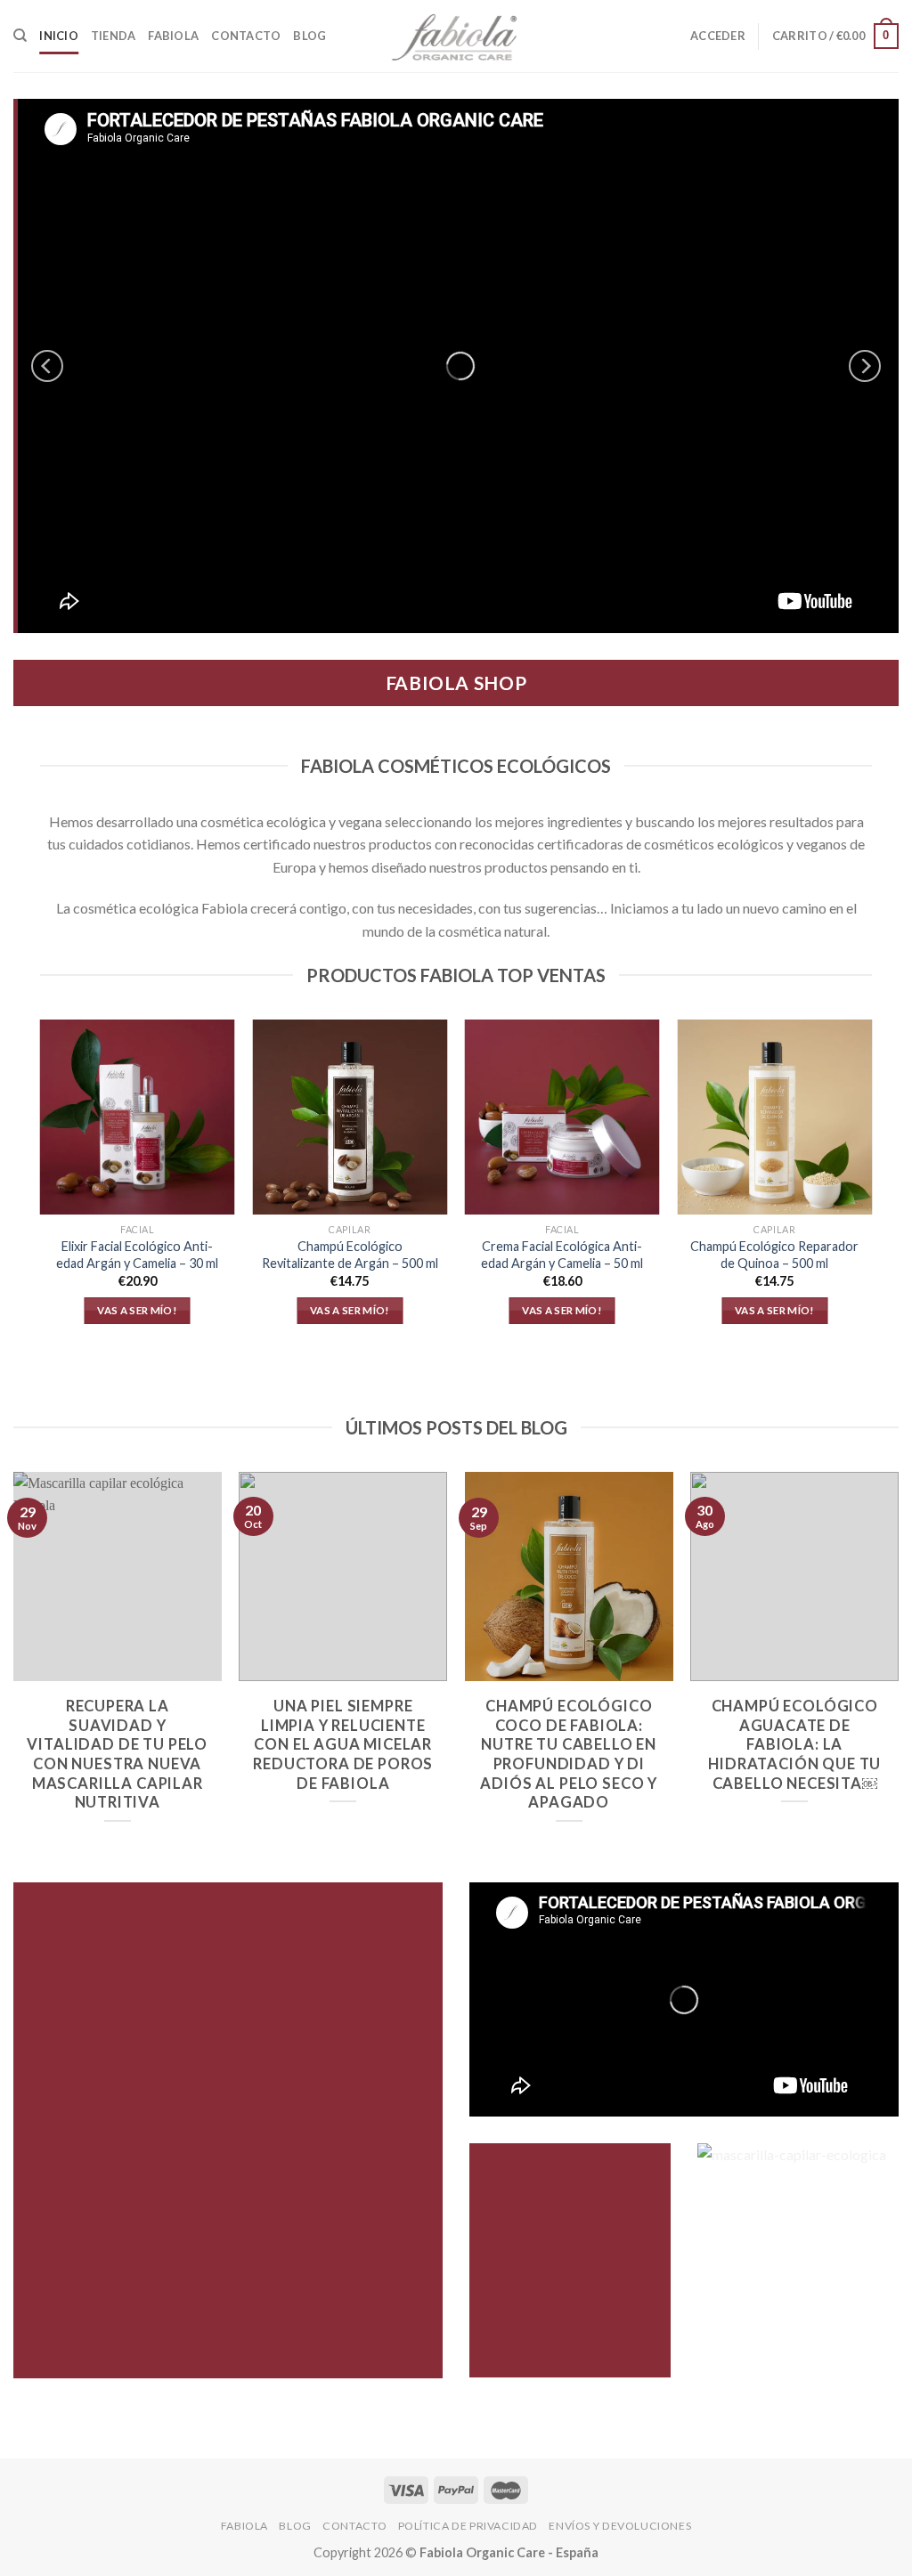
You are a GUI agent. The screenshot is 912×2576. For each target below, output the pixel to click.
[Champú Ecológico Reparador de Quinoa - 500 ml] (774, 1117)
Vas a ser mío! (137, 1310)
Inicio (59, 36)
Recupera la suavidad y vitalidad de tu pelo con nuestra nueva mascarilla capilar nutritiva (117, 1754)
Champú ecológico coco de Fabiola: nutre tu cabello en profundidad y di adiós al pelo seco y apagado (569, 1754)
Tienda (114, 36)
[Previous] (47, 366)
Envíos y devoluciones (620, 2526)
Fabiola (173, 36)
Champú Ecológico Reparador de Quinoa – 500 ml (774, 1255)
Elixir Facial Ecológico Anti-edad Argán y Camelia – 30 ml (137, 1255)
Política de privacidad (468, 2526)
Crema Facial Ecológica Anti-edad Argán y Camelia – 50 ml (562, 1255)
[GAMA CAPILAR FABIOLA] (456, 366)
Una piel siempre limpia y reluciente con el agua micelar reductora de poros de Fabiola (343, 1745)
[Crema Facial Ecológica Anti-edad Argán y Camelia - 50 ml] (562, 1117)
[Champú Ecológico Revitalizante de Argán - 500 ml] (350, 1117)
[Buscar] (20, 36)
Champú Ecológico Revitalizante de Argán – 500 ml (350, 1255)
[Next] (865, 366)
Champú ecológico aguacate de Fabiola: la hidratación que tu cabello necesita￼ (794, 1745)
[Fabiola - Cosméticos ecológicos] (456, 36)
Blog (309, 36)
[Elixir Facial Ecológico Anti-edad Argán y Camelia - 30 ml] (138, 1117)
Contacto (246, 36)
